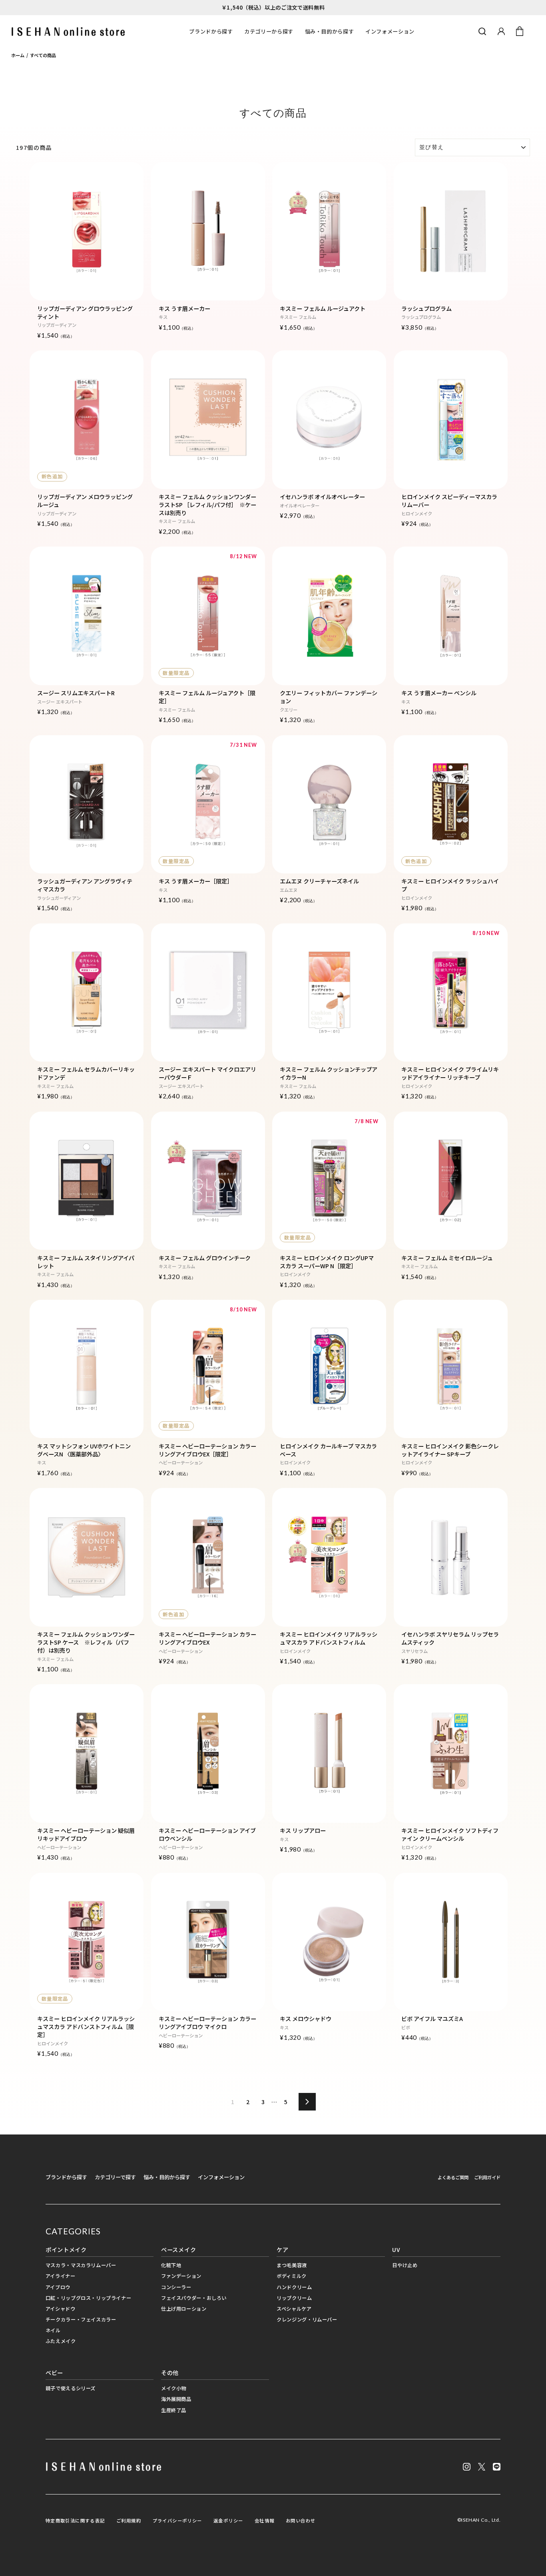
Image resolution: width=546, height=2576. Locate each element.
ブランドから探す (211, 31)
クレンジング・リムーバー (307, 2319)
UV (396, 2249)
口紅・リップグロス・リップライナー (89, 2298)
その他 (170, 2372)
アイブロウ (58, 2287)
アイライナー (61, 2276)
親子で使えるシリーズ (71, 2388)
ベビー (54, 2372)
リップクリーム (294, 2298)
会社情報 (265, 2520)
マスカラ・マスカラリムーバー (81, 2265)
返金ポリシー (228, 2520)
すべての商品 (43, 55)
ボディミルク (292, 2276)
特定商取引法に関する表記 (75, 2520)
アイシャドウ (61, 2309)
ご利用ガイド (487, 2177)
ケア (282, 2249)
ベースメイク (178, 2249)
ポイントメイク (66, 2249)
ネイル (53, 2330)
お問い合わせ (301, 2520)
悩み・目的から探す (330, 31)
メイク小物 (174, 2388)
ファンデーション (181, 2276)
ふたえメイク (61, 2341)
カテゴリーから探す (269, 31)
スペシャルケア (294, 2309)
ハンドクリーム (294, 2287)
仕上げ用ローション (184, 2309)
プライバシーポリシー (177, 2520)
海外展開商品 (176, 2399)
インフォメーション (390, 31)
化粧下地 (171, 2265)
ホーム (18, 55)
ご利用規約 (129, 2520)
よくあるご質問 (453, 2177)
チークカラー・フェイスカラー (81, 2319)
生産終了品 (174, 2410)
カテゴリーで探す (115, 2177)
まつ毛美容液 (292, 2265)
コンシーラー (176, 2287)
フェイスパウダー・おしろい (194, 2298)
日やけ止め (405, 2265)
